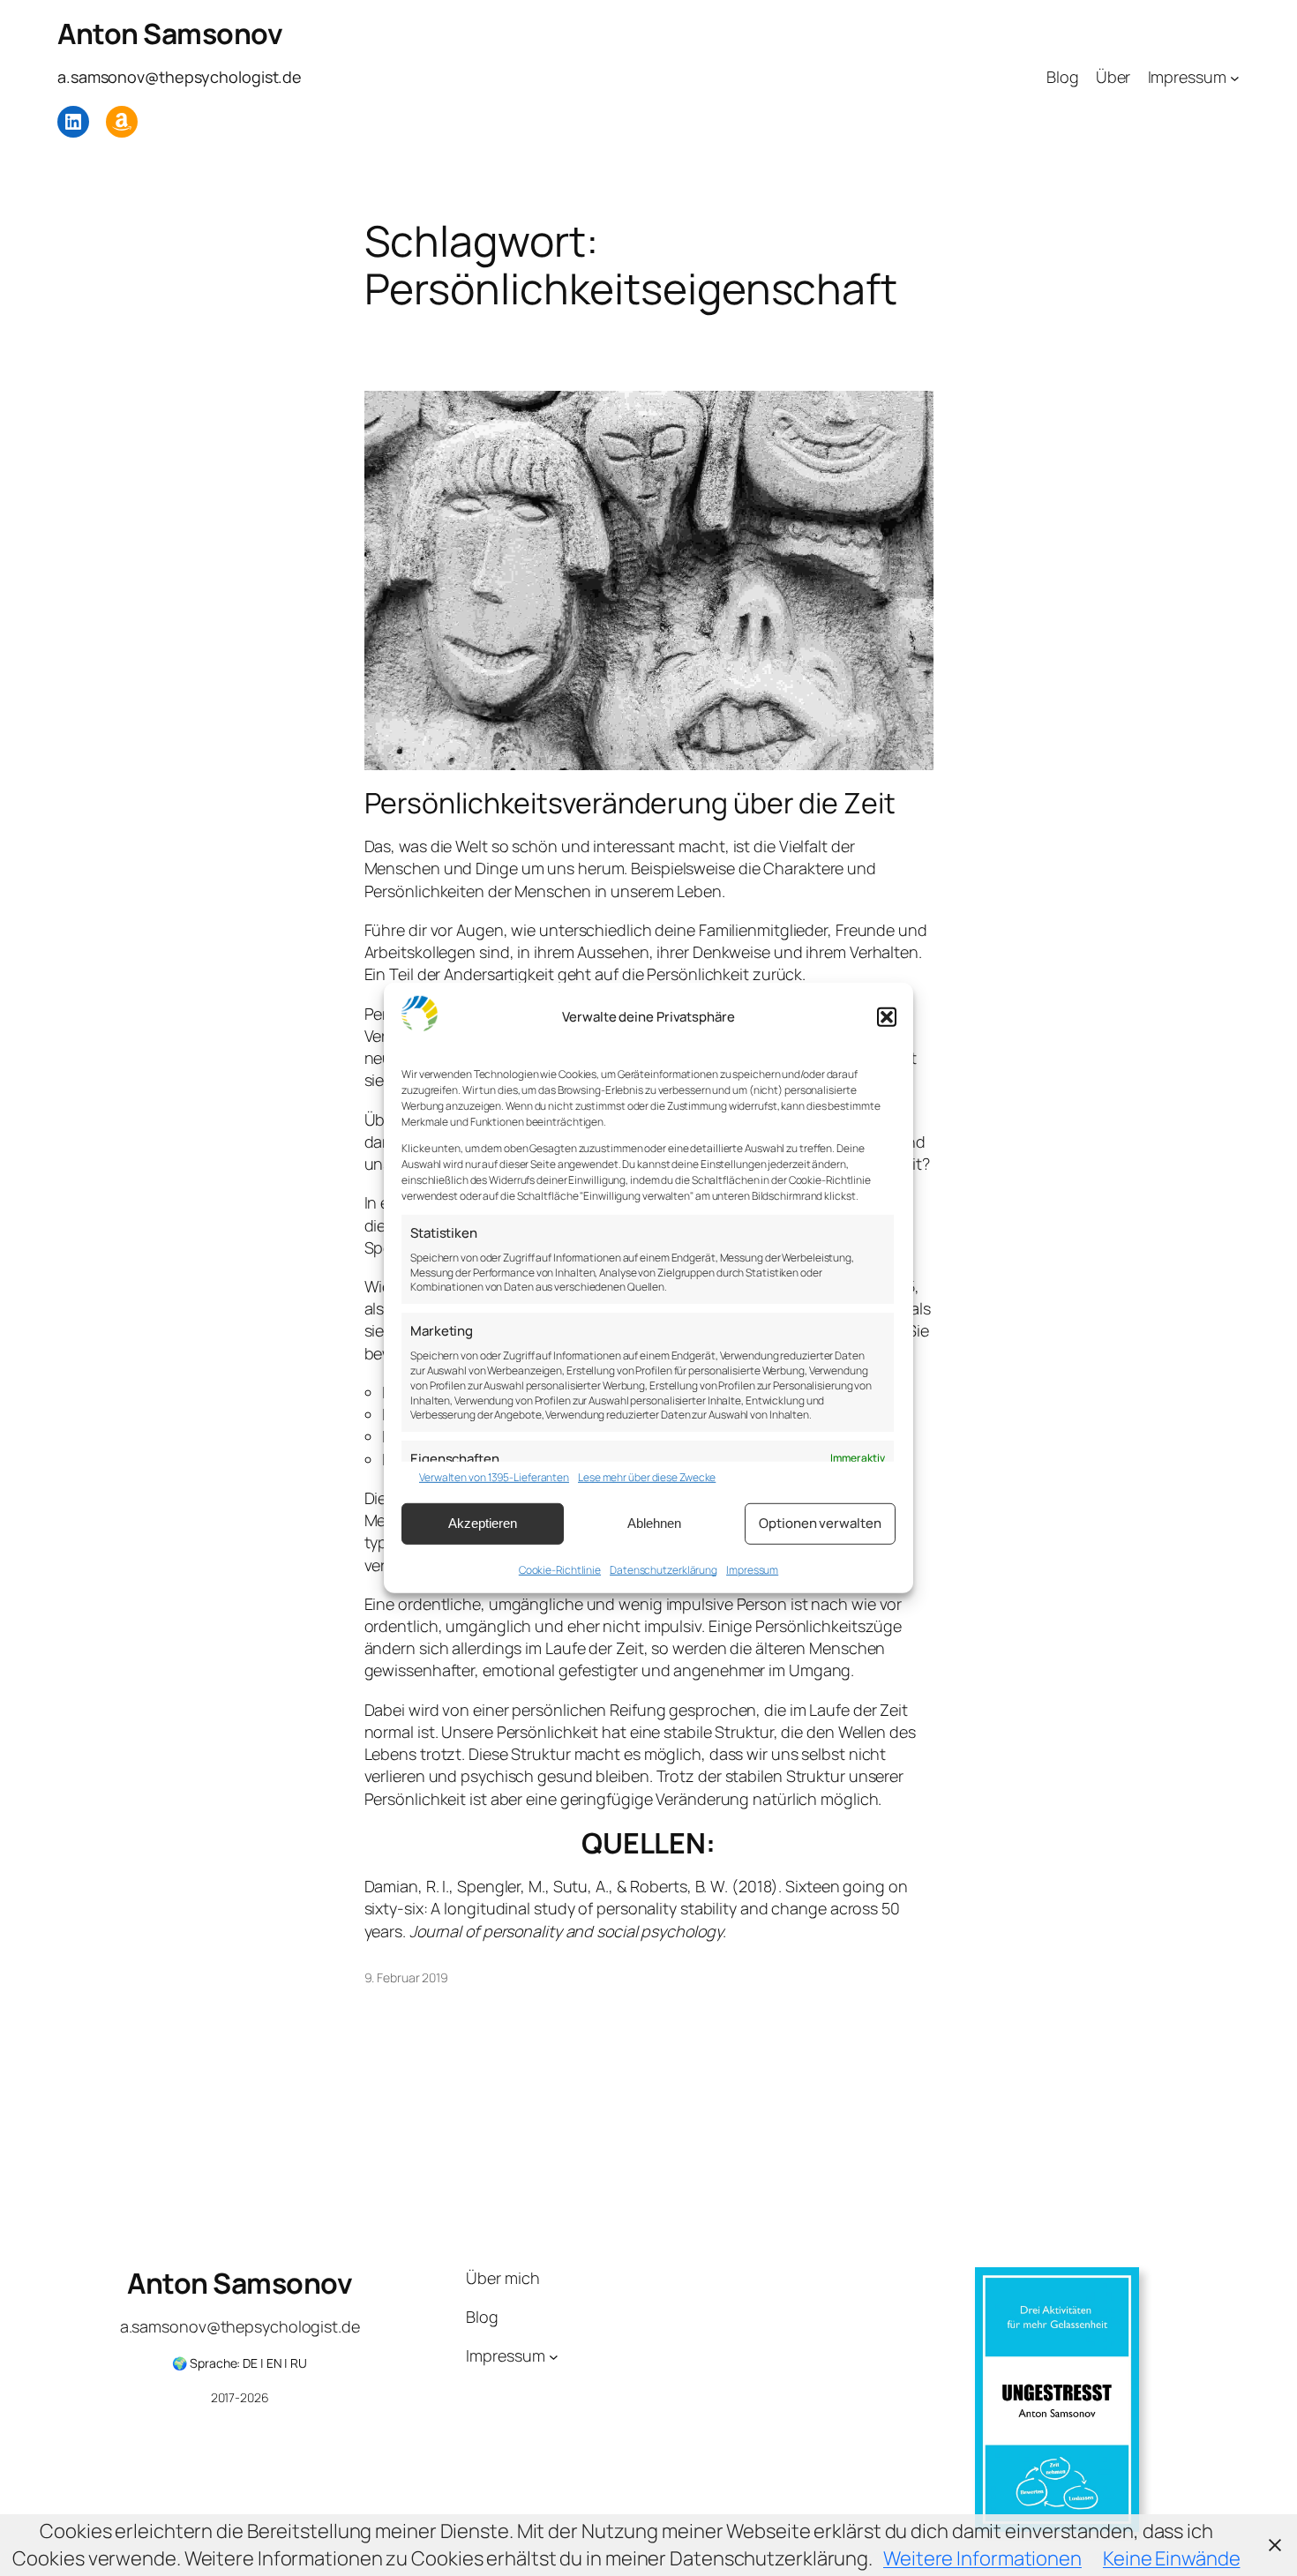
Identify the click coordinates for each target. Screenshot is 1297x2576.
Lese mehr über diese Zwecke (647, 1478)
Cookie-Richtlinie (560, 1569)
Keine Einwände (1172, 2558)
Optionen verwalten (820, 1523)
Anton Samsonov (170, 34)
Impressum (752, 1569)
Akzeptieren (483, 1523)
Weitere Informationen (982, 2558)
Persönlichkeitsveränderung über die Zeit (630, 803)
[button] (887, 1017)
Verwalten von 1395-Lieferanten (494, 1478)
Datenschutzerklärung (663, 1569)
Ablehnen (654, 1523)
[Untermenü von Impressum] (1235, 77)
